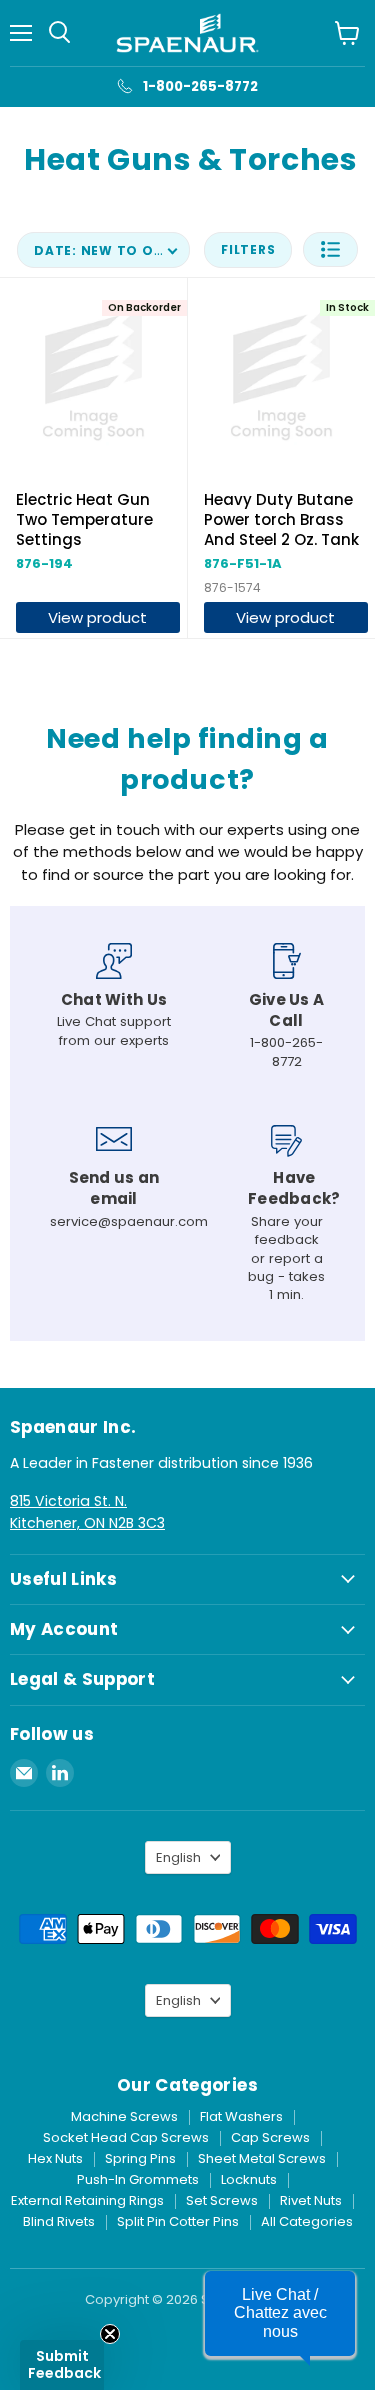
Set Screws (222, 2200)
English (178, 1857)
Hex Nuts (55, 2158)
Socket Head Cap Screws (126, 2137)
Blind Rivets (59, 2221)
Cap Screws (270, 2137)
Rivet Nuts (311, 2200)
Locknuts (249, 2179)
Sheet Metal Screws (262, 2158)
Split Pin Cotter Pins (178, 2221)
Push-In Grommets (138, 2179)
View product (97, 617)
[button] (330, 249)
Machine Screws (124, 2116)
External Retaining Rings (87, 2200)
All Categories (307, 2221)
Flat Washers (241, 2116)
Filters (248, 249)
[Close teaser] (110, 2334)
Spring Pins (140, 2158)
